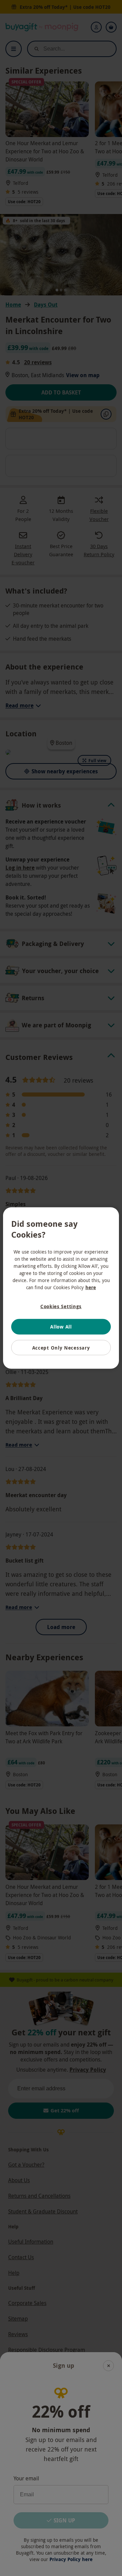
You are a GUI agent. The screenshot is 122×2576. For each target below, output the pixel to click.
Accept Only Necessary (61, 1347)
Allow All (61, 1327)
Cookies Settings (61, 1306)
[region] (61, 1288)
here (91, 1287)
